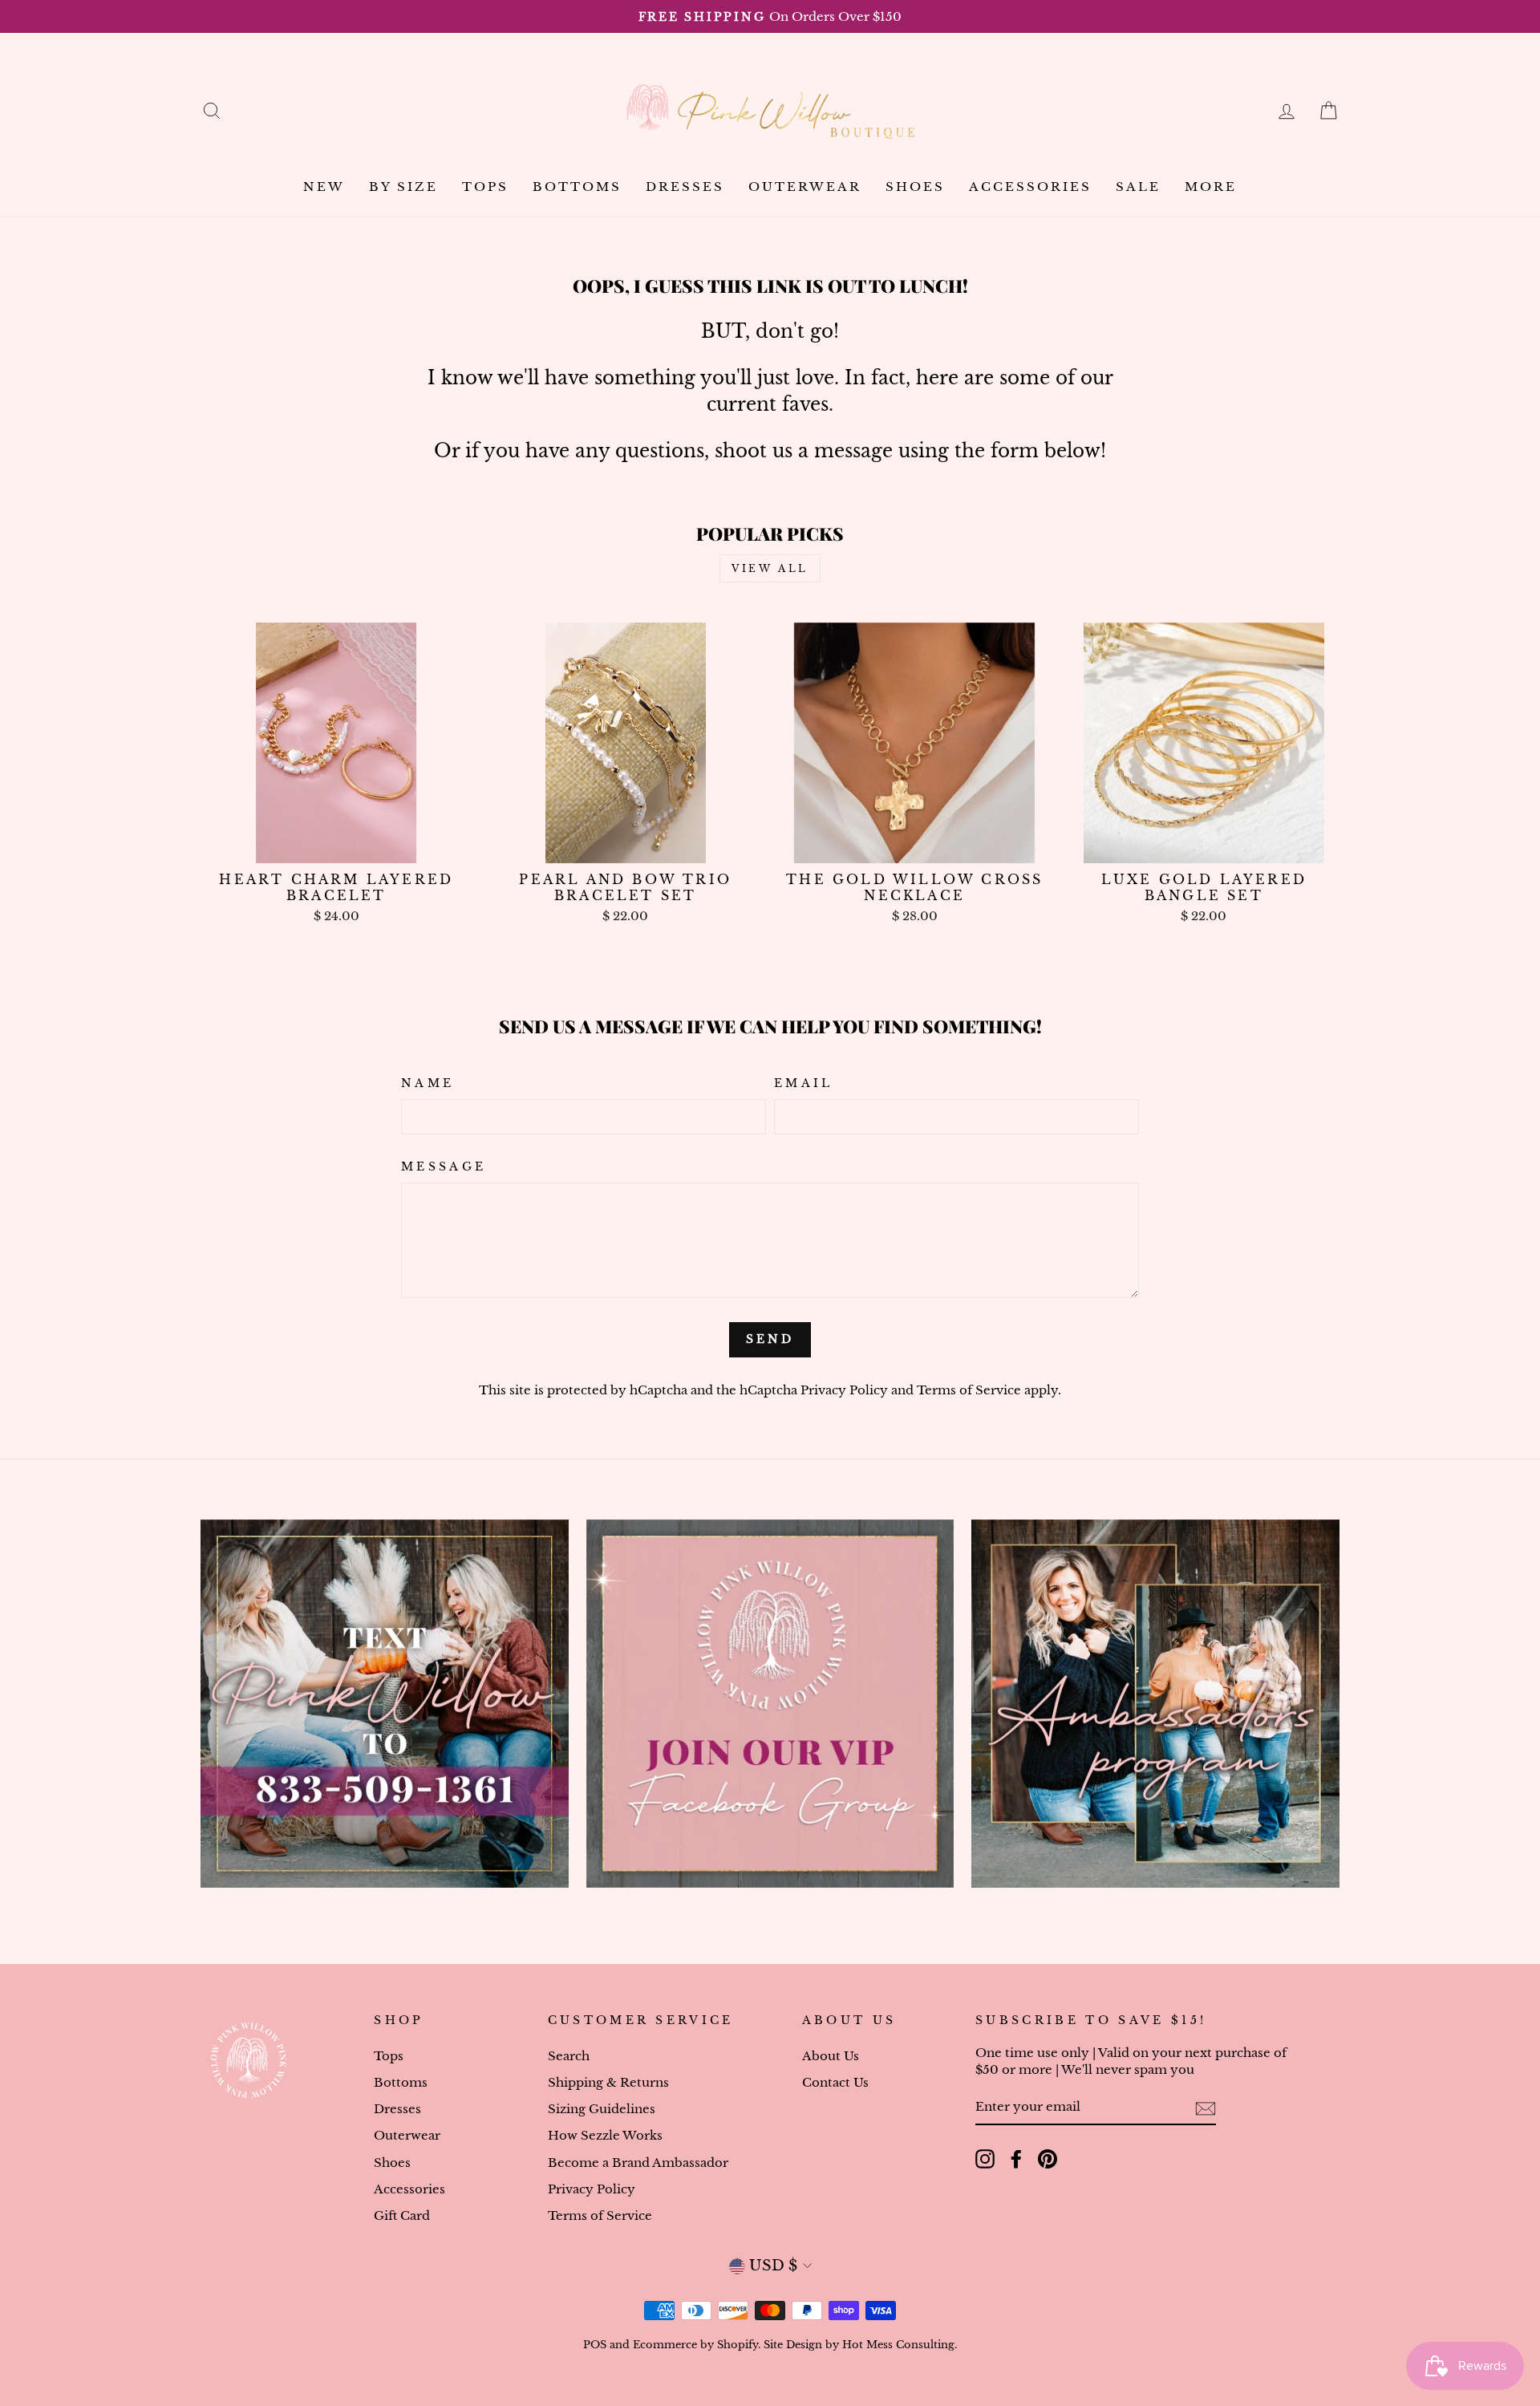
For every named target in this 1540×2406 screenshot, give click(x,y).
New (324, 187)
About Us (831, 2056)
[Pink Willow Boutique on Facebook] (1016, 2159)
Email (804, 1083)
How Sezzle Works (605, 2135)
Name (428, 1083)
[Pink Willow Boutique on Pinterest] (1048, 2159)
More (1211, 187)
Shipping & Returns (608, 2082)
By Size (403, 187)
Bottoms (577, 187)
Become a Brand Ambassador (638, 2163)
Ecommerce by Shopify (695, 2345)
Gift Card (402, 2215)
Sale (1138, 187)
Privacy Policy (844, 1390)
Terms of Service (969, 1390)
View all (770, 568)
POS (595, 2345)
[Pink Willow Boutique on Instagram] (985, 2159)
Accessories (1030, 187)
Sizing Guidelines (602, 2109)
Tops (485, 187)
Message (444, 1166)
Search (569, 2056)
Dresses (685, 187)
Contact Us (835, 2082)
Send (770, 1339)
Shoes (915, 187)
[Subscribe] (1206, 2108)
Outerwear (805, 187)
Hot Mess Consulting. (900, 2345)
